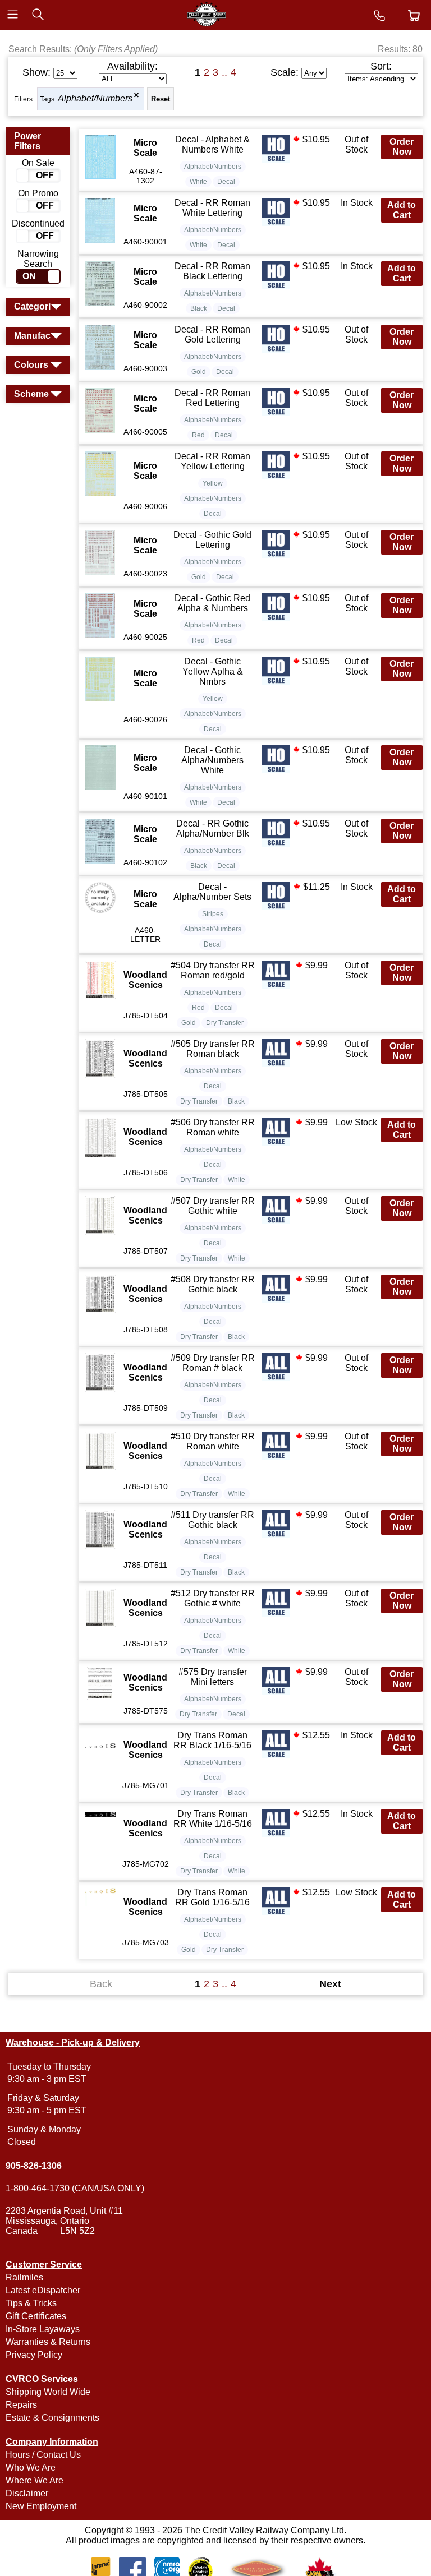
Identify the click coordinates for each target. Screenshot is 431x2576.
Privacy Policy (34, 2355)
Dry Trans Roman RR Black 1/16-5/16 (212, 1740)
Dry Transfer (225, 1023)
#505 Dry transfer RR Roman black (213, 1049)
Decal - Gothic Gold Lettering (212, 540)
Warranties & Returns (48, 2342)
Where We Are (35, 2480)
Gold (199, 372)
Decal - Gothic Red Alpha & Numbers (212, 603)
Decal (226, 182)
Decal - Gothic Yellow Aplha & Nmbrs (213, 671)
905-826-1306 (34, 2166)
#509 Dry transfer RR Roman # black (213, 1363)
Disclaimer (27, 2493)
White (198, 182)
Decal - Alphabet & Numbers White (212, 144)
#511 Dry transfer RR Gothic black (212, 1520)
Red (198, 435)
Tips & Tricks (31, 2303)
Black (199, 308)
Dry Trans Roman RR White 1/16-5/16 (213, 1819)
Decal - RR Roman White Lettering (212, 208)
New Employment (41, 2506)
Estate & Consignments (52, 2418)
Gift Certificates (36, 2316)
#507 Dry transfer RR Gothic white (213, 1206)
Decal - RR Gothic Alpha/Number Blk (213, 828)
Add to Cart (402, 210)
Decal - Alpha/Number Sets (212, 892)
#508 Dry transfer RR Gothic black (213, 1284)
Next (330, 1984)
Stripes (213, 914)
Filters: (24, 99)
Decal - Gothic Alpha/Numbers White (212, 760)
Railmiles (24, 2277)
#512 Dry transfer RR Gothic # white (213, 1598)
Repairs (21, 2405)
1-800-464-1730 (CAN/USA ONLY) (75, 2188)
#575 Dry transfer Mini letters (213, 1677)
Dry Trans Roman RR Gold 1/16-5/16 (212, 1897)
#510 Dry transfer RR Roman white (213, 1441)
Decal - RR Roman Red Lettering (212, 398)
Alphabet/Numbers (95, 98)
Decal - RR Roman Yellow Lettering (212, 461)
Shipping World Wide (48, 2392)
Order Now (402, 147)
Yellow (213, 483)
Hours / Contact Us (43, 2455)
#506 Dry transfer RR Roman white (213, 1127)
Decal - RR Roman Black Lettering (212, 271)
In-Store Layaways (43, 2329)
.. (224, 72)
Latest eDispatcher (43, 2290)
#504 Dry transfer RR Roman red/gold (213, 970)
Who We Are (31, 2467)
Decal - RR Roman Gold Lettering (212, 334)
